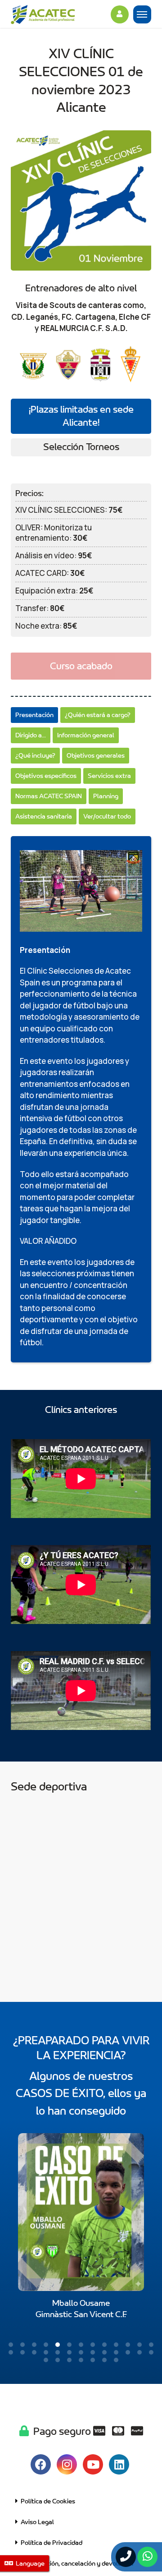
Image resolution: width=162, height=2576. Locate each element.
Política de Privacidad (50, 2543)
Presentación (34, 715)
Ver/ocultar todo (107, 816)
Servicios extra (109, 776)
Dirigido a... (31, 735)
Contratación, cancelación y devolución (76, 2564)
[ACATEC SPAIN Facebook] (41, 2464)
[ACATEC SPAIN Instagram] (67, 2464)
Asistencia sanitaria (44, 816)
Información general (86, 735)
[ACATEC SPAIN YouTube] (93, 2464)
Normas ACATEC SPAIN (49, 796)
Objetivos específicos (46, 776)
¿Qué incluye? (35, 756)
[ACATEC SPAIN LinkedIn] (119, 2464)
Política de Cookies (47, 2501)
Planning (106, 796)
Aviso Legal (36, 2522)
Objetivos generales (96, 756)
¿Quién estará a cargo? (98, 715)
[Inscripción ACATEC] (58, 16)
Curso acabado (81, 666)
